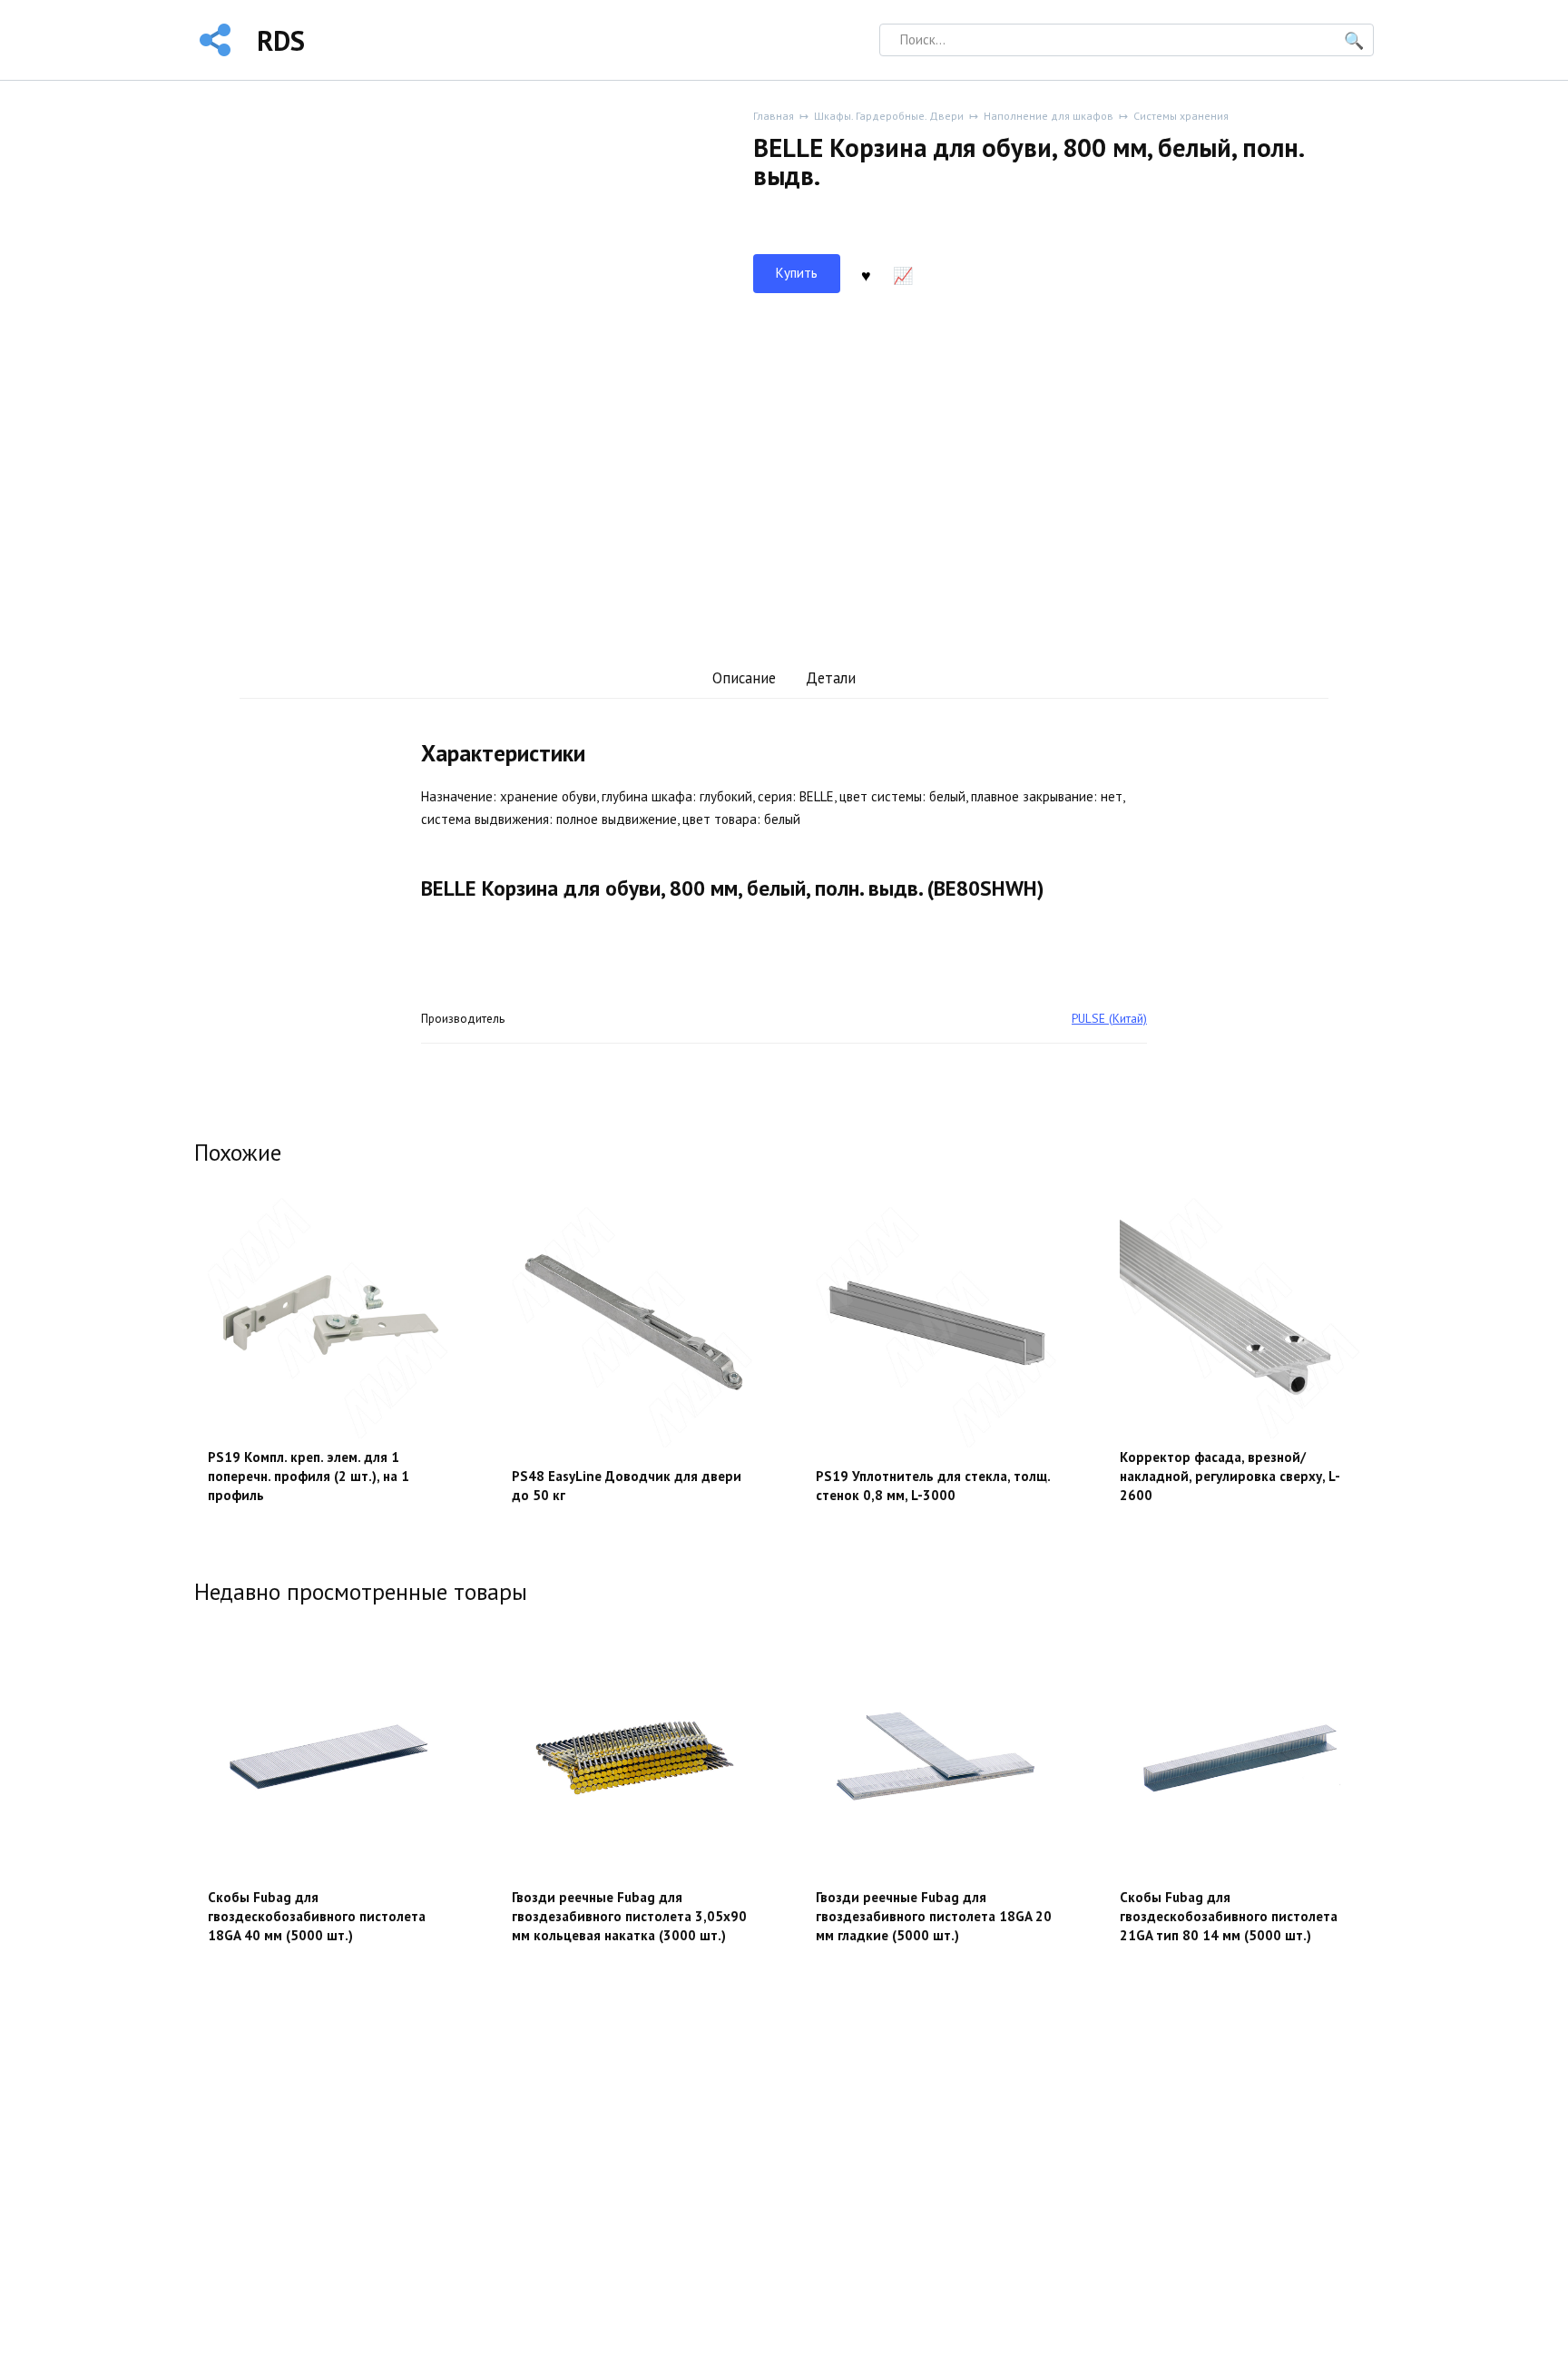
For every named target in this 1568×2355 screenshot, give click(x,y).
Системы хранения (1181, 116)
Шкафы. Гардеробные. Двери (889, 116)
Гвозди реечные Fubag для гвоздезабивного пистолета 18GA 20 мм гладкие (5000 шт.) (934, 1916)
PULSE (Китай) (1109, 1018)
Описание (744, 678)
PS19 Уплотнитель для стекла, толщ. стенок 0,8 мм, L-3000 (933, 1486)
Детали (831, 678)
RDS (281, 40)
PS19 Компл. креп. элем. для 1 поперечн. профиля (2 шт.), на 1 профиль (309, 1476)
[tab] (744, 678)
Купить (797, 273)
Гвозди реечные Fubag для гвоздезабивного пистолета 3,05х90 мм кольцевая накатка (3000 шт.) (629, 1916)
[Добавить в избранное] (866, 274)
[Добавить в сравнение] (903, 274)
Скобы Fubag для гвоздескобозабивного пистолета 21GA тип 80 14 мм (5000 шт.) (1229, 1916)
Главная (774, 116)
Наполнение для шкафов (1049, 116)
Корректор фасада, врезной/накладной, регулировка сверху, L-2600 (1230, 1476)
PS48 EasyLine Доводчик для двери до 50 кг (627, 1486)
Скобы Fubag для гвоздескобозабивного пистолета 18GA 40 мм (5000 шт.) (317, 1916)
